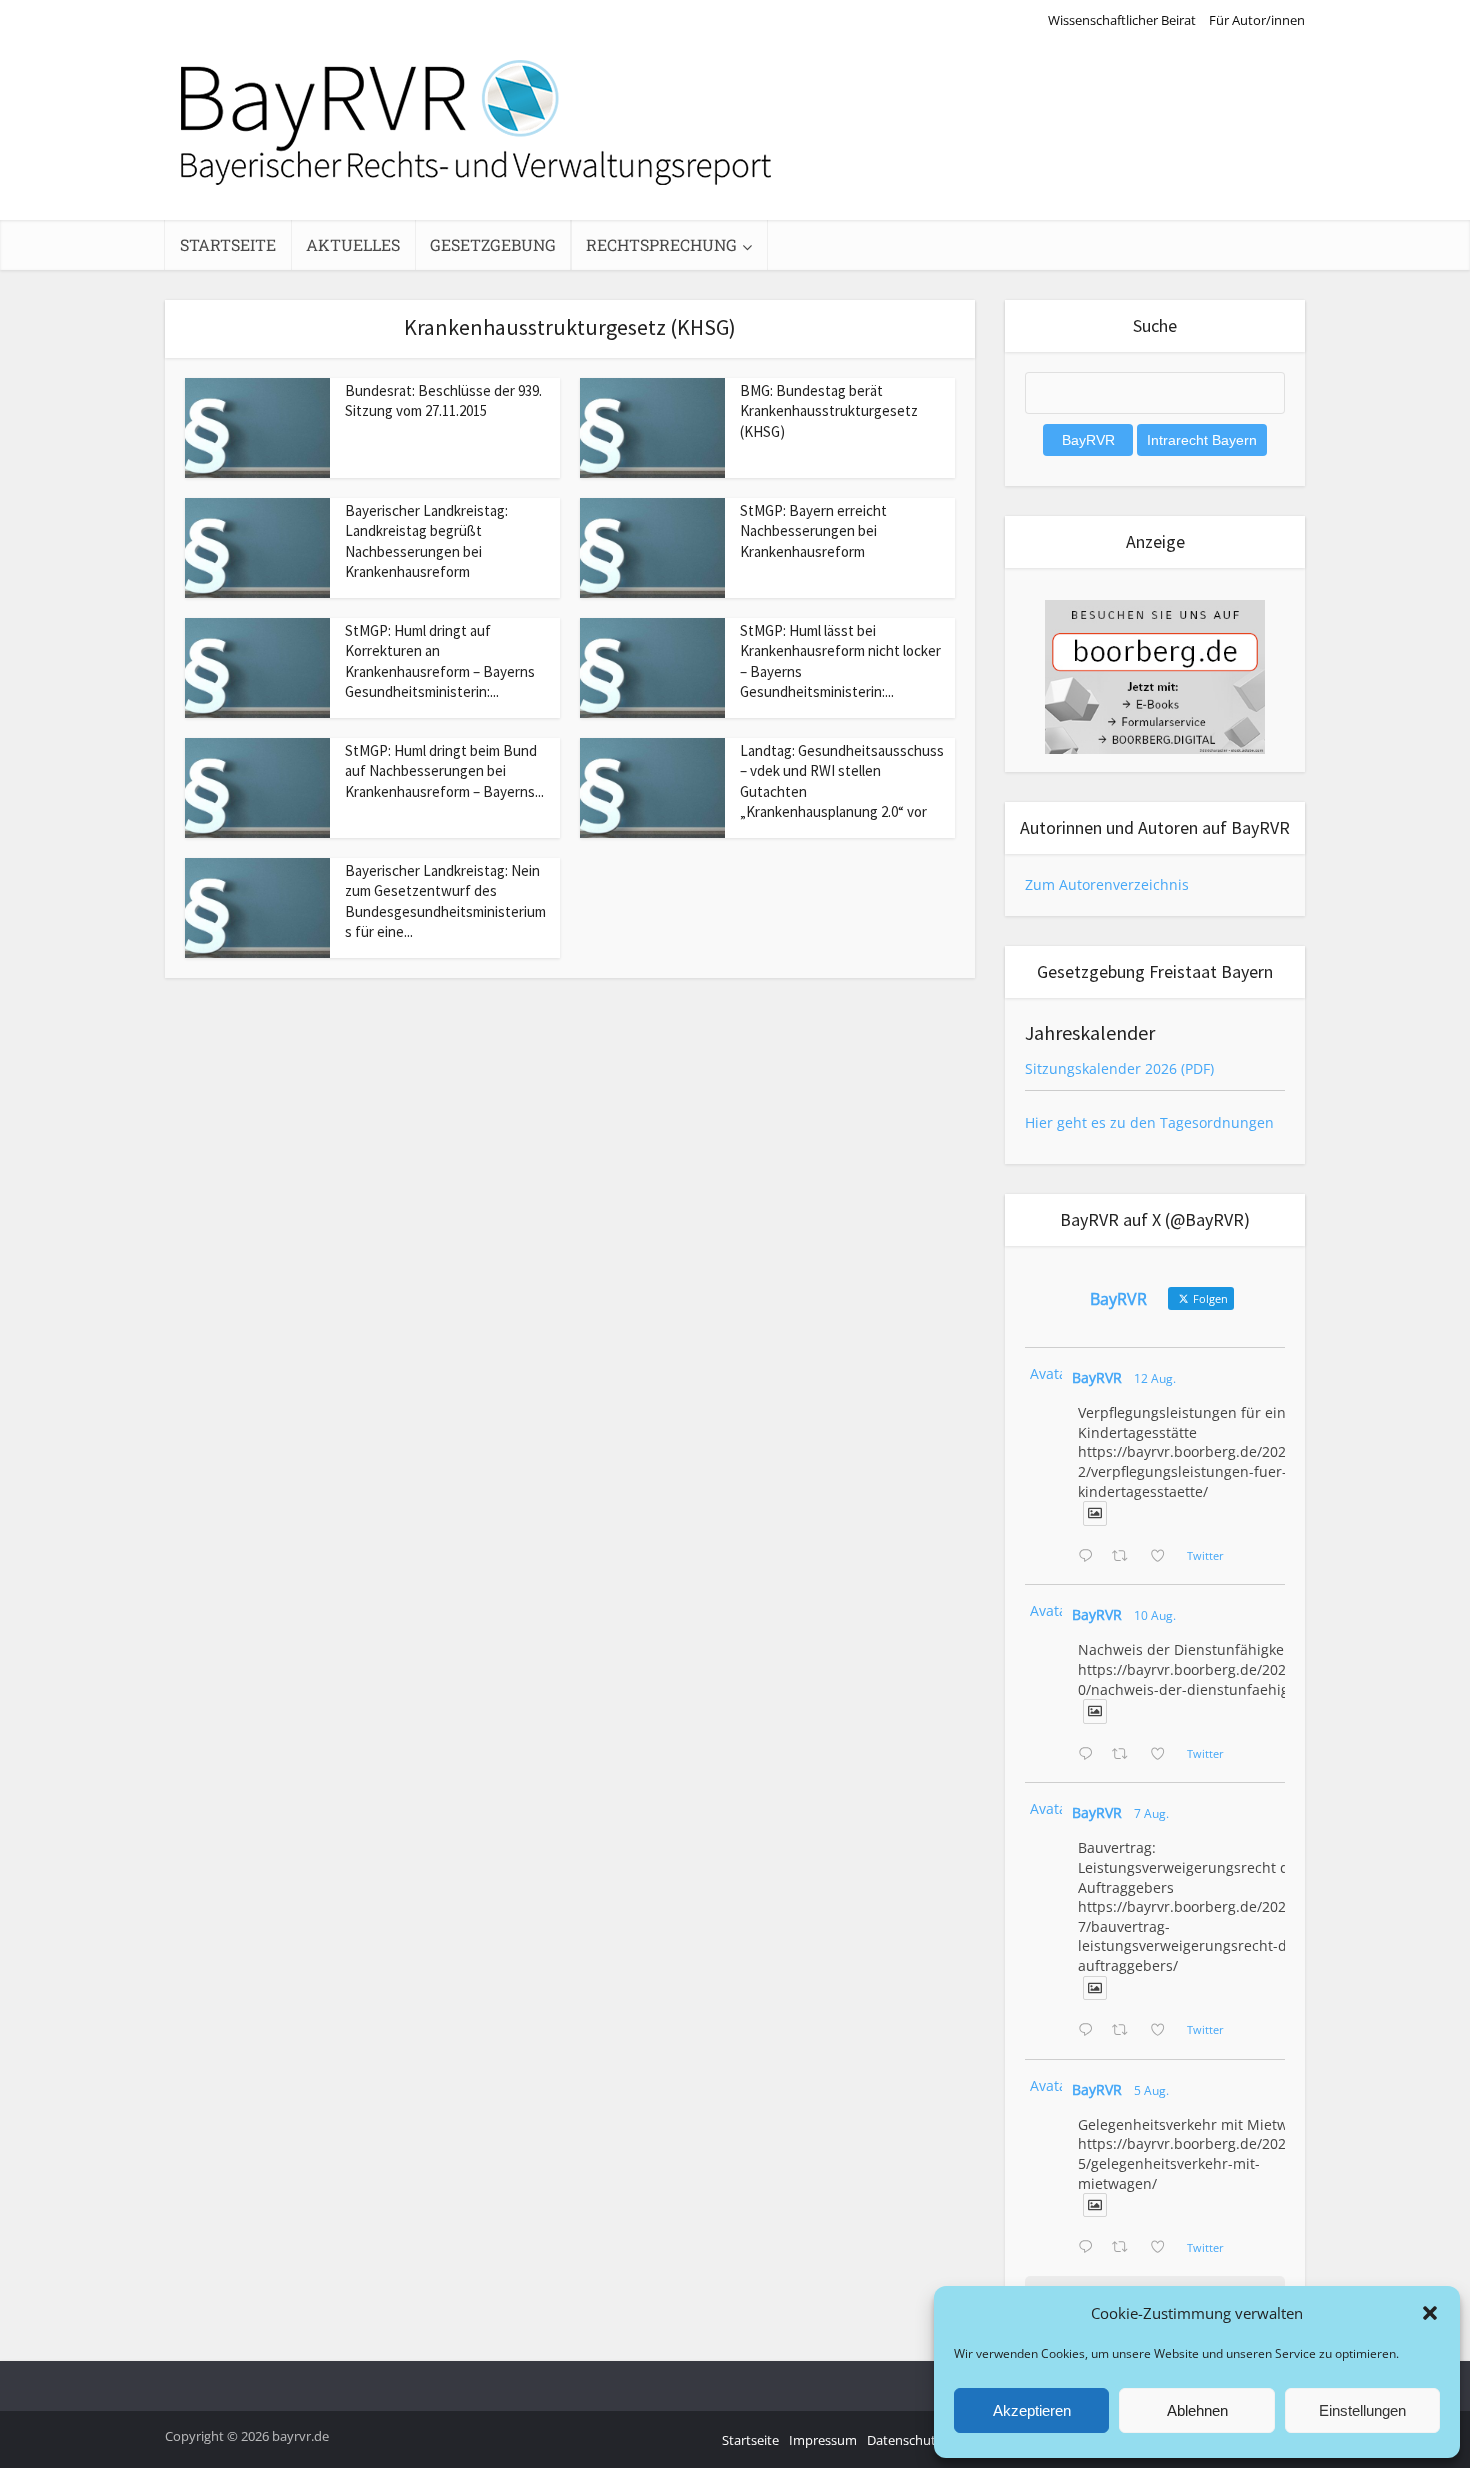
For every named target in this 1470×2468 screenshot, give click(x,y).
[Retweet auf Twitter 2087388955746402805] (1125, 1557)
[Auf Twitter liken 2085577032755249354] (1163, 2031)
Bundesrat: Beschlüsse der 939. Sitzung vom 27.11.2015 (443, 400)
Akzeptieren (1032, 2410)
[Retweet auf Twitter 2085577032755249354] (1125, 2031)
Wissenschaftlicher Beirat (1122, 20)
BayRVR (1097, 1377)
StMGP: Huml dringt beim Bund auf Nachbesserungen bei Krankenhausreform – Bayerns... (444, 771)
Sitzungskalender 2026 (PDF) (1119, 1068)
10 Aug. (1155, 1615)
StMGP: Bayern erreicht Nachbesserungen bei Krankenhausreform (813, 531)
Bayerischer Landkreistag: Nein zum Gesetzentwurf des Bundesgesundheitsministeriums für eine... (445, 901)
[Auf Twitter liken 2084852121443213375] (1163, 2248)
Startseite (228, 244)
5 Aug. (1151, 2090)
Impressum (823, 2440)
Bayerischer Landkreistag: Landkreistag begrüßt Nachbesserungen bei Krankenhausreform (426, 541)
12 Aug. (1155, 1378)
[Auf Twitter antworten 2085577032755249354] (1090, 2031)
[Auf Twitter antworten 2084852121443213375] (1090, 2248)
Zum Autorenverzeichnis (1107, 884)
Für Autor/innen (1257, 20)
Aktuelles (353, 244)
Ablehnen (1197, 2410)
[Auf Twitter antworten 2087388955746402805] (1090, 1557)
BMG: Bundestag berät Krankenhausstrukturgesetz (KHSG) (829, 411)
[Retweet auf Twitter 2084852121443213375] (1125, 2248)
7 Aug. (1151, 1813)
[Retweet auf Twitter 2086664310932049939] (1125, 1755)
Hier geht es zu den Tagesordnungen (1149, 1122)
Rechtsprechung (661, 244)
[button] (1430, 2313)
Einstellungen (1362, 2410)
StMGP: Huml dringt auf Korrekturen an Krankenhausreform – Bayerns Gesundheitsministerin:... (440, 661)
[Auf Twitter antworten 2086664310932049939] (1090, 1755)
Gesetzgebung (493, 244)
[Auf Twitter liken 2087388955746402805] (1163, 1557)
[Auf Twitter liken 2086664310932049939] (1163, 1755)
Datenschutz (904, 2440)
